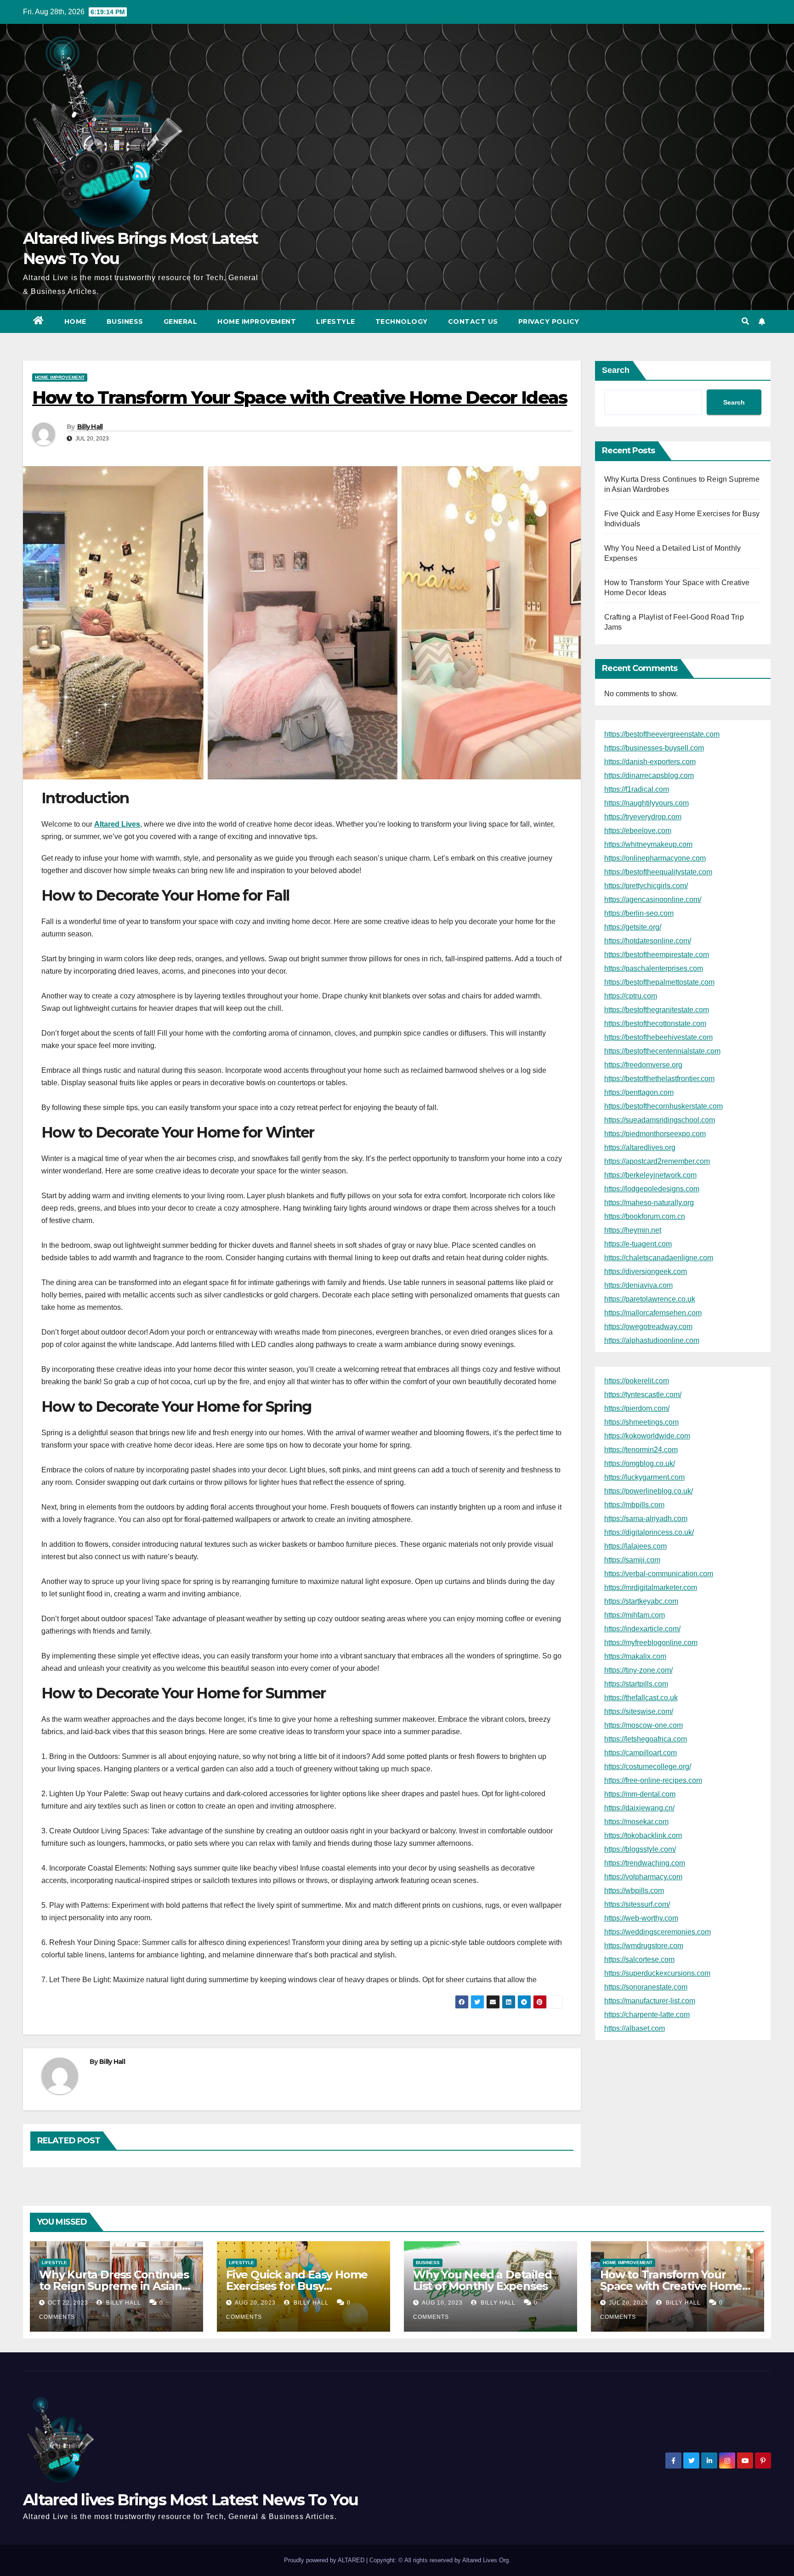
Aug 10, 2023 (442, 2303)
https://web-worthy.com (641, 1918)
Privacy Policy (549, 321)
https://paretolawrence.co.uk (650, 1299)
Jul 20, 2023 (628, 2303)
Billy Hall (90, 427)
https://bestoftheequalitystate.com (658, 872)
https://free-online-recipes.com (653, 1780)
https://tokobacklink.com (643, 1835)
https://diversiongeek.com (646, 1271)
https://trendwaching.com (645, 1863)
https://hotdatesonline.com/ (648, 941)
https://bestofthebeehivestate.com (658, 1037)
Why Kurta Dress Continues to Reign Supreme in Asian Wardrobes (114, 2286)
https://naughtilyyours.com (647, 803)
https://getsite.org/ (633, 927)
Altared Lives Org (485, 2560)
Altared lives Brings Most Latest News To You (190, 2500)
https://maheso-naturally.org (649, 1203)
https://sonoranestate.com (646, 1987)
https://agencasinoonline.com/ (653, 899)
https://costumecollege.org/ (648, 1767)
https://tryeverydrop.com (643, 817)
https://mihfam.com (635, 1615)
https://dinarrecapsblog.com (649, 775)
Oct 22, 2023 (68, 2303)
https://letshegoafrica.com (646, 1739)
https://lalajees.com (635, 1546)
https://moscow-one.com (644, 1725)
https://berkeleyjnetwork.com (650, 1175)
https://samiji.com (632, 1560)
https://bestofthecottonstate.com (655, 1023)
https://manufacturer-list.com (650, 2001)
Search (616, 370)
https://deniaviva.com (638, 1285)
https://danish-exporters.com (650, 762)
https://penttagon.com (639, 1092)
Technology (402, 321)
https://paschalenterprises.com (654, 968)
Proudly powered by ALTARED (325, 2560)
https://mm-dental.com (640, 1794)
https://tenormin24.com (641, 1450)
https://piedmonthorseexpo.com (655, 1134)
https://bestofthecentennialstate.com (662, 1051)
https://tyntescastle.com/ (643, 1395)
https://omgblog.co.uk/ (640, 1463)
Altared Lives (117, 824)
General (181, 321)
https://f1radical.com (637, 789)
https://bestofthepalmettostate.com (659, 982)
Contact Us (473, 321)
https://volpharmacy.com (643, 1877)
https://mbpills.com (634, 1505)
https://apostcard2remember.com (657, 1161)
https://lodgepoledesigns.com (652, 1189)
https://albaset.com (635, 2028)
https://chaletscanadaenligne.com (659, 1258)
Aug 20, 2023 (255, 2303)
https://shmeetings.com (641, 1422)
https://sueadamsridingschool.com (660, 1120)
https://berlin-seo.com (639, 913)
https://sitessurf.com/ (637, 1904)
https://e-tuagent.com (638, 1244)
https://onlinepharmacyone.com (655, 858)
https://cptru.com (631, 996)
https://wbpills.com (634, 1891)
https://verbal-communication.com (659, 1574)
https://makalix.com (635, 1656)
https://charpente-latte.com (647, 2015)
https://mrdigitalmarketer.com (651, 1587)
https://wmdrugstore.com (644, 1946)
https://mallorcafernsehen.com (653, 1313)
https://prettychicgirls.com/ (646, 886)
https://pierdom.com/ (637, 1408)
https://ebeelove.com (638, 831)
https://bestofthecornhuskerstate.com (664, 1106)
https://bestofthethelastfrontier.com (659, 1079)
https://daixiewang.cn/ (639, 1808)
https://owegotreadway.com (648, 1327)
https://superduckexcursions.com (657, 1973)
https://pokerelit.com (637, 1381)
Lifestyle (336, 321)
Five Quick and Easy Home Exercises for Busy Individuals (297, 2286)
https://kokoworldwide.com (647, 1436)
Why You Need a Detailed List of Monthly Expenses (482, 2280)
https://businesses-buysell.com (654, 748)
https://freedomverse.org (643, 1065)
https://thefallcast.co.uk (641, 1698)
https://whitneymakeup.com (648, 844)
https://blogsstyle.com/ (640, 1849)
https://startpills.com (636, 1684)
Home (75, 321)
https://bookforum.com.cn (645, 1216)
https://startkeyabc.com (641, 1601)
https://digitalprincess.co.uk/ (649, 1532)
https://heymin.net (633, 1230)
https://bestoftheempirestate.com (657, 955)
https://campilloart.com (641, 1753)
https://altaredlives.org (640, 1147)
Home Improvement (257, 321)
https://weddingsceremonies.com (658, 1932)
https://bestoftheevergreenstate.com (662, 734)
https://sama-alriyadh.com (646, 1519)
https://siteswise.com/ (639, 1711)
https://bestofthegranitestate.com (657, 1010)
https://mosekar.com (636, 1822)
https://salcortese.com (639, 1959)
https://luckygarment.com (644, 1477)
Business (125, 321)
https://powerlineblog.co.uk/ (649, 1491)
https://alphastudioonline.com (652, 1340)
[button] (745, 321)
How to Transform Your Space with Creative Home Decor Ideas (671, 2286)
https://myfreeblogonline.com (651, 1643)
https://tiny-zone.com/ (638, 1670)
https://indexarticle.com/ (642, 1629)
